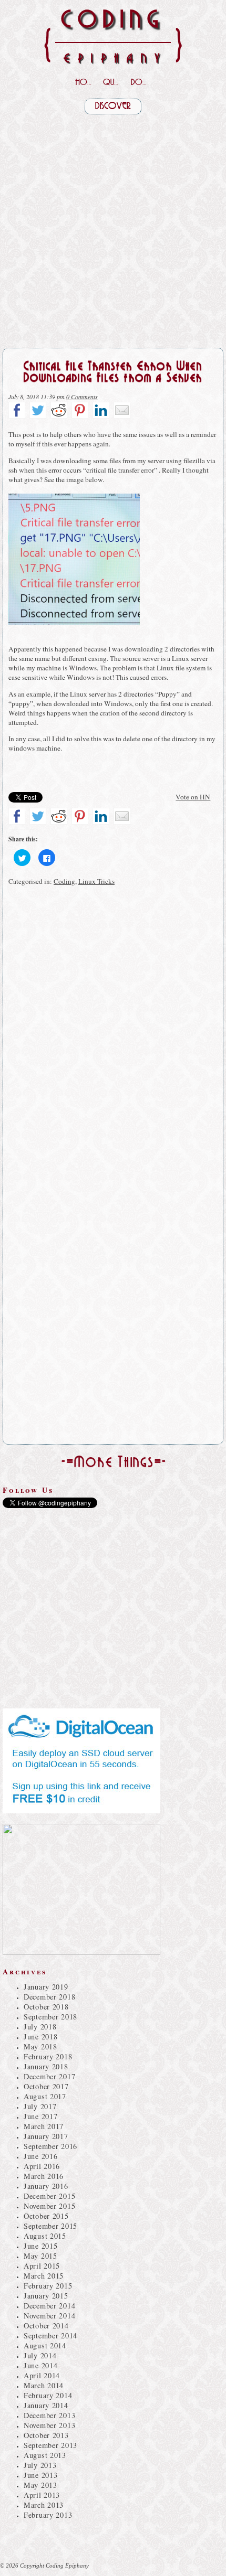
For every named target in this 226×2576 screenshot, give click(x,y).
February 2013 (48, 2515)
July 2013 (40, 2465)
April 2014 (42, 2375)
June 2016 (40, 2156)
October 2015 (46, 2216)
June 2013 (40, 2475)
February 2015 (48, 2286)
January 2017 (46, 2136)
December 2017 (49, 2076)
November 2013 (49, 2425)
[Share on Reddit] (59, 410)
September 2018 (50, 2017)
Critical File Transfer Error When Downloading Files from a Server (113, 372)
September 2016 (50, 2146)
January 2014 (46, 2405)
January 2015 (46, 2296)
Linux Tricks (96, 881)
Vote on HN (193, 797)
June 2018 (40, 2037)
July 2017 (40, 2106)
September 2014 (50, 2335)
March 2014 (44, 2385)
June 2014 (40, 2365)
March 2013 (44, 2505)
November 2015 (49, 2206)
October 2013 (46, 2435)
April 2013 (42, 2495)
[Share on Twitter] (38, 410)
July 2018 (40, 2027)
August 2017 (45, 2096)
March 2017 (44, 2126)
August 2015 (45, 2236)
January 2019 (46, 1987)
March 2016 (44, 2176)
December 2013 (49, 2415)
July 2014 (40, 2355)
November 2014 (49, 2316)
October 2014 (46, 2326)
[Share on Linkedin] (101, 410)
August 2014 (45, 2345)
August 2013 (45, 2455)
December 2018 (49, 1997)
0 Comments (82, 397)
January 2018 (46, 2066)
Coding (64, 881)
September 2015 (50, 2226)
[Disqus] (113, 1034)
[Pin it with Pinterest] (80, 410)
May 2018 (40, 2046)
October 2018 (46, 2007)
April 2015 (42, 2266)
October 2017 (46, 2086)
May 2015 (40, 2256)
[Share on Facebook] (17, 410)
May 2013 (40, 2485)
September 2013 (50, 2445)
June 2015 (40, 2246)
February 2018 (48, 2056)
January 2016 (46, 2186)
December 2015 (49, 2196)
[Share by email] (122, 410)
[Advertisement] (113, 227)
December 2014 (49, 2306)
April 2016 (42, 2166)
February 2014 (48, 2395)
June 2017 (40, 2116)
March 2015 (44, 2276)
